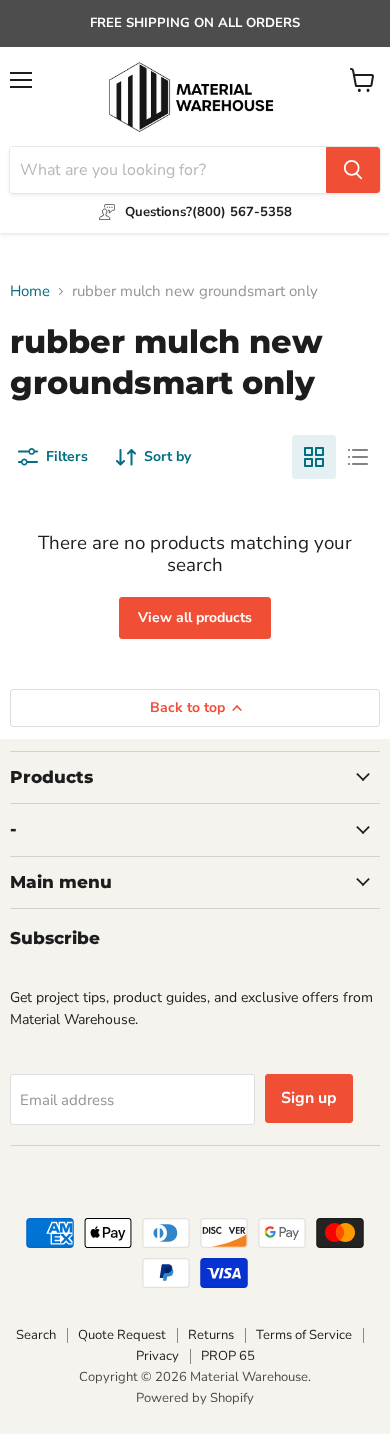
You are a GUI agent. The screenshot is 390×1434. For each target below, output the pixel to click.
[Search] (353, 170)
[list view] (358, 457)
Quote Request (122, 1335)
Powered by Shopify (195, 1398)
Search (36, 1335)
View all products (195, 617)
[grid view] (314, 457)
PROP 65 (228, 1356)
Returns (211, 1335)
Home (30, 291)
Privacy (157, 1356)
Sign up (309, 1098)
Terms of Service (304, 1335)
